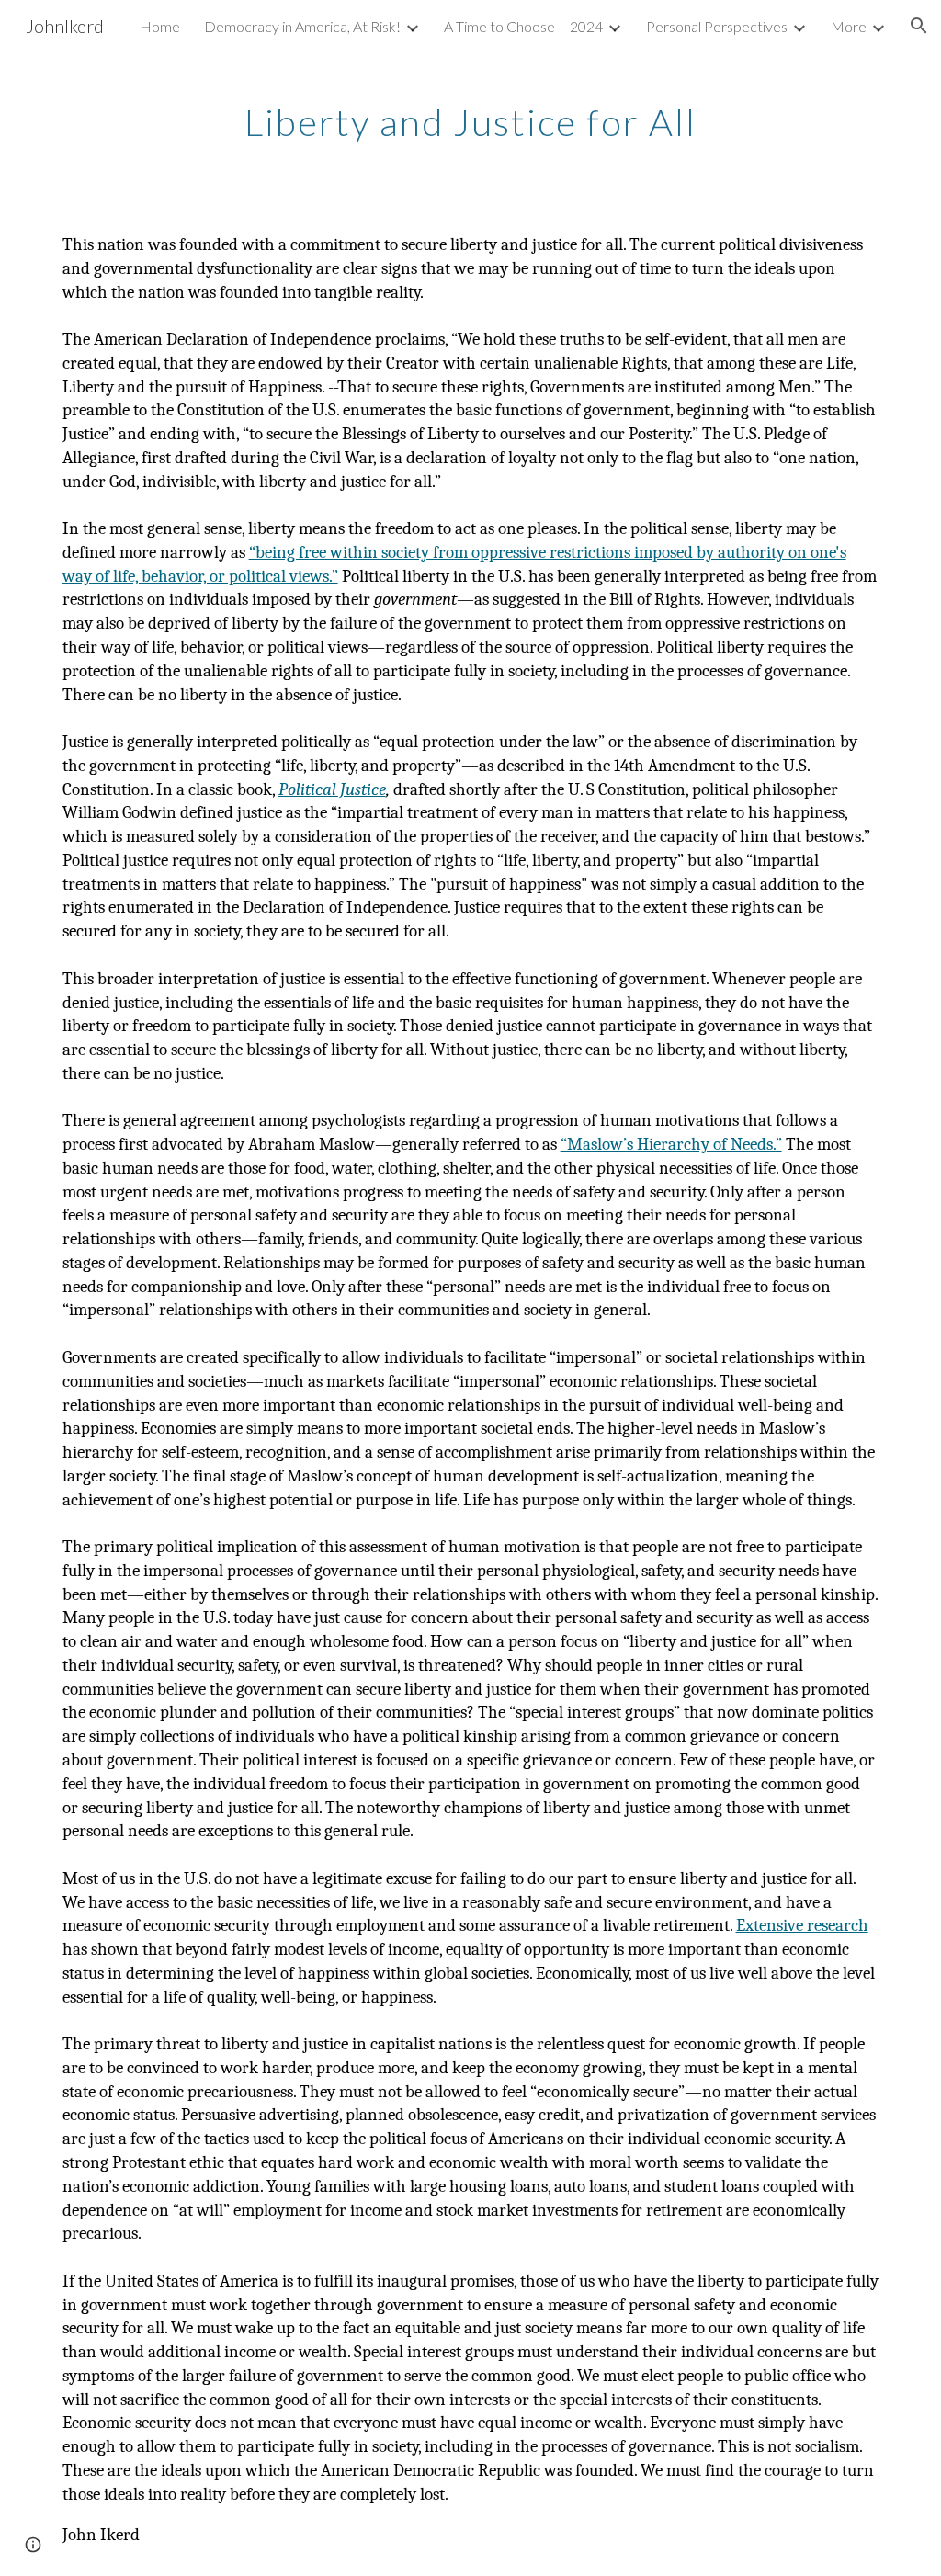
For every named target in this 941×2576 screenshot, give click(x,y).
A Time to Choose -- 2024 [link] (523, 26)
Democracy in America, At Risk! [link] (302, 26)
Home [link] (160, 26)
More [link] (849, 26)
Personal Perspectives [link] (717, 26)
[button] (919, 26)
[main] (470, 115)
